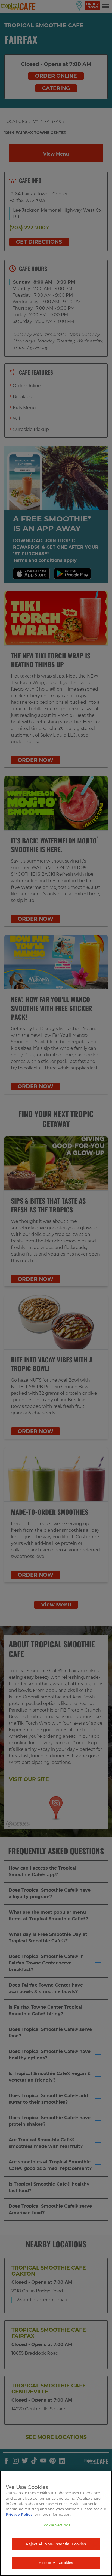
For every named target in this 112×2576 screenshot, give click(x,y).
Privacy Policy (19, 2514)
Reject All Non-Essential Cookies (56, 2544)
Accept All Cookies (56, 2563)
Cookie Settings (56, 2525)
